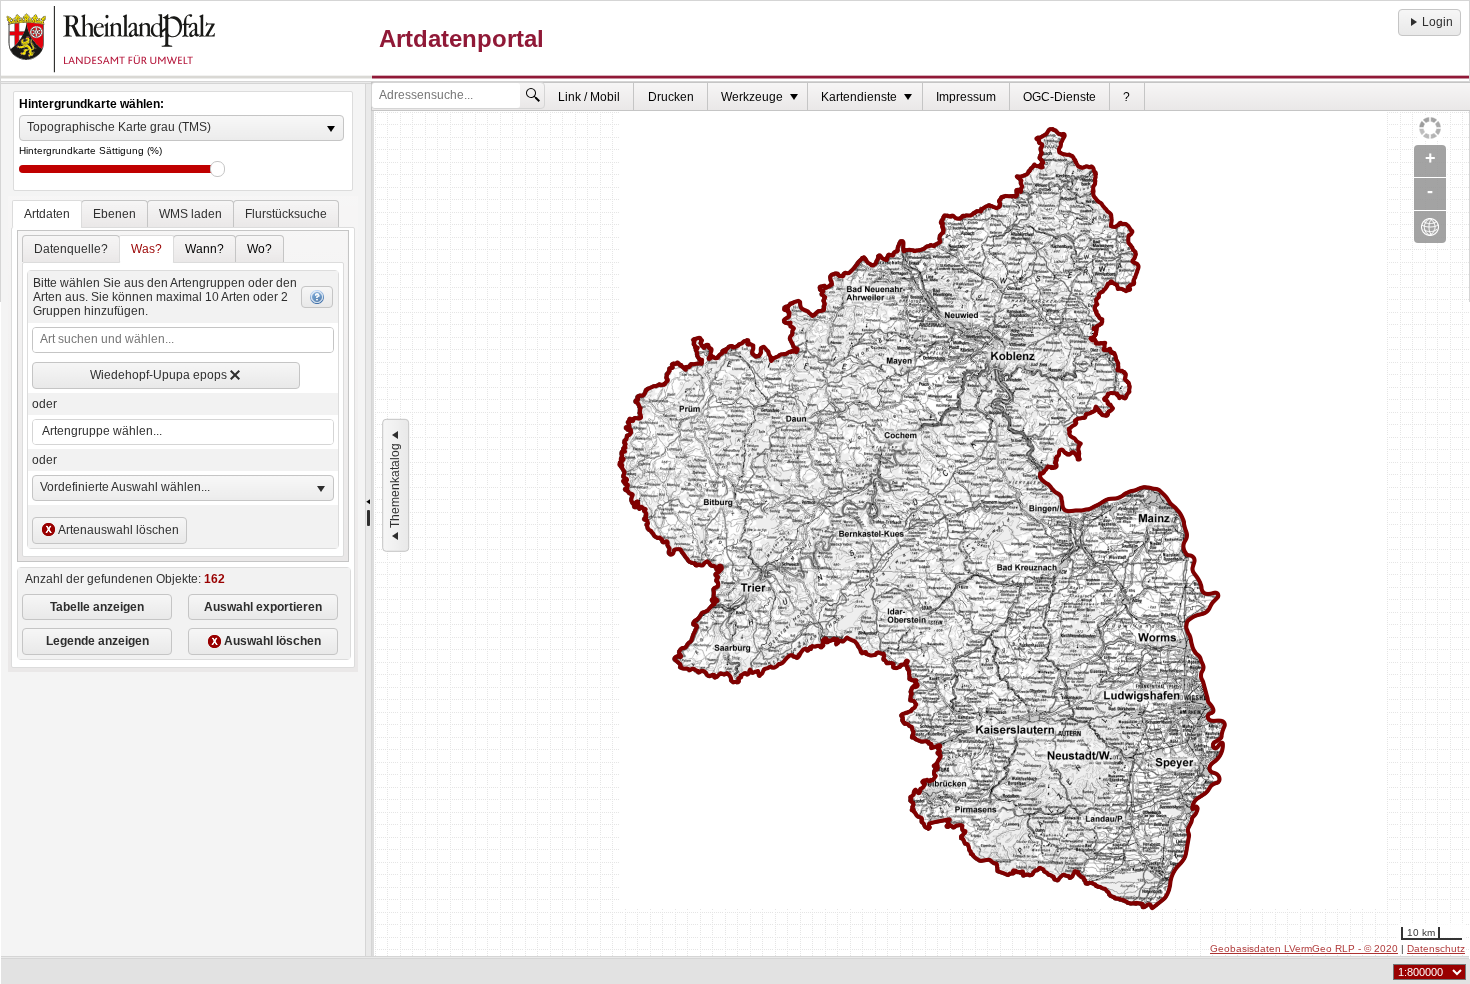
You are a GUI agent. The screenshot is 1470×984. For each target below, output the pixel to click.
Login (1437, 22)
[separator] (368, 520)
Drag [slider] (217, 169)
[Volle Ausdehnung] (1430, 227)
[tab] (47, 214)
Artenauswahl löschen (118, 530)
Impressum (966, 97)
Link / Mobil (589, 97)
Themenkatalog (395, 485)
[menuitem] (589, 96)
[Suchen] (533, 95)
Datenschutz (1436, 948)
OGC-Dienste (1059, 97)
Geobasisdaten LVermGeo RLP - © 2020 (1304, 948)
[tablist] (183, 434)
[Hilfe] (317, 297)
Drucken (671, 97)
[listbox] (181, 128)
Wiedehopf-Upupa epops (158, 375)
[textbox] (182, 340)
